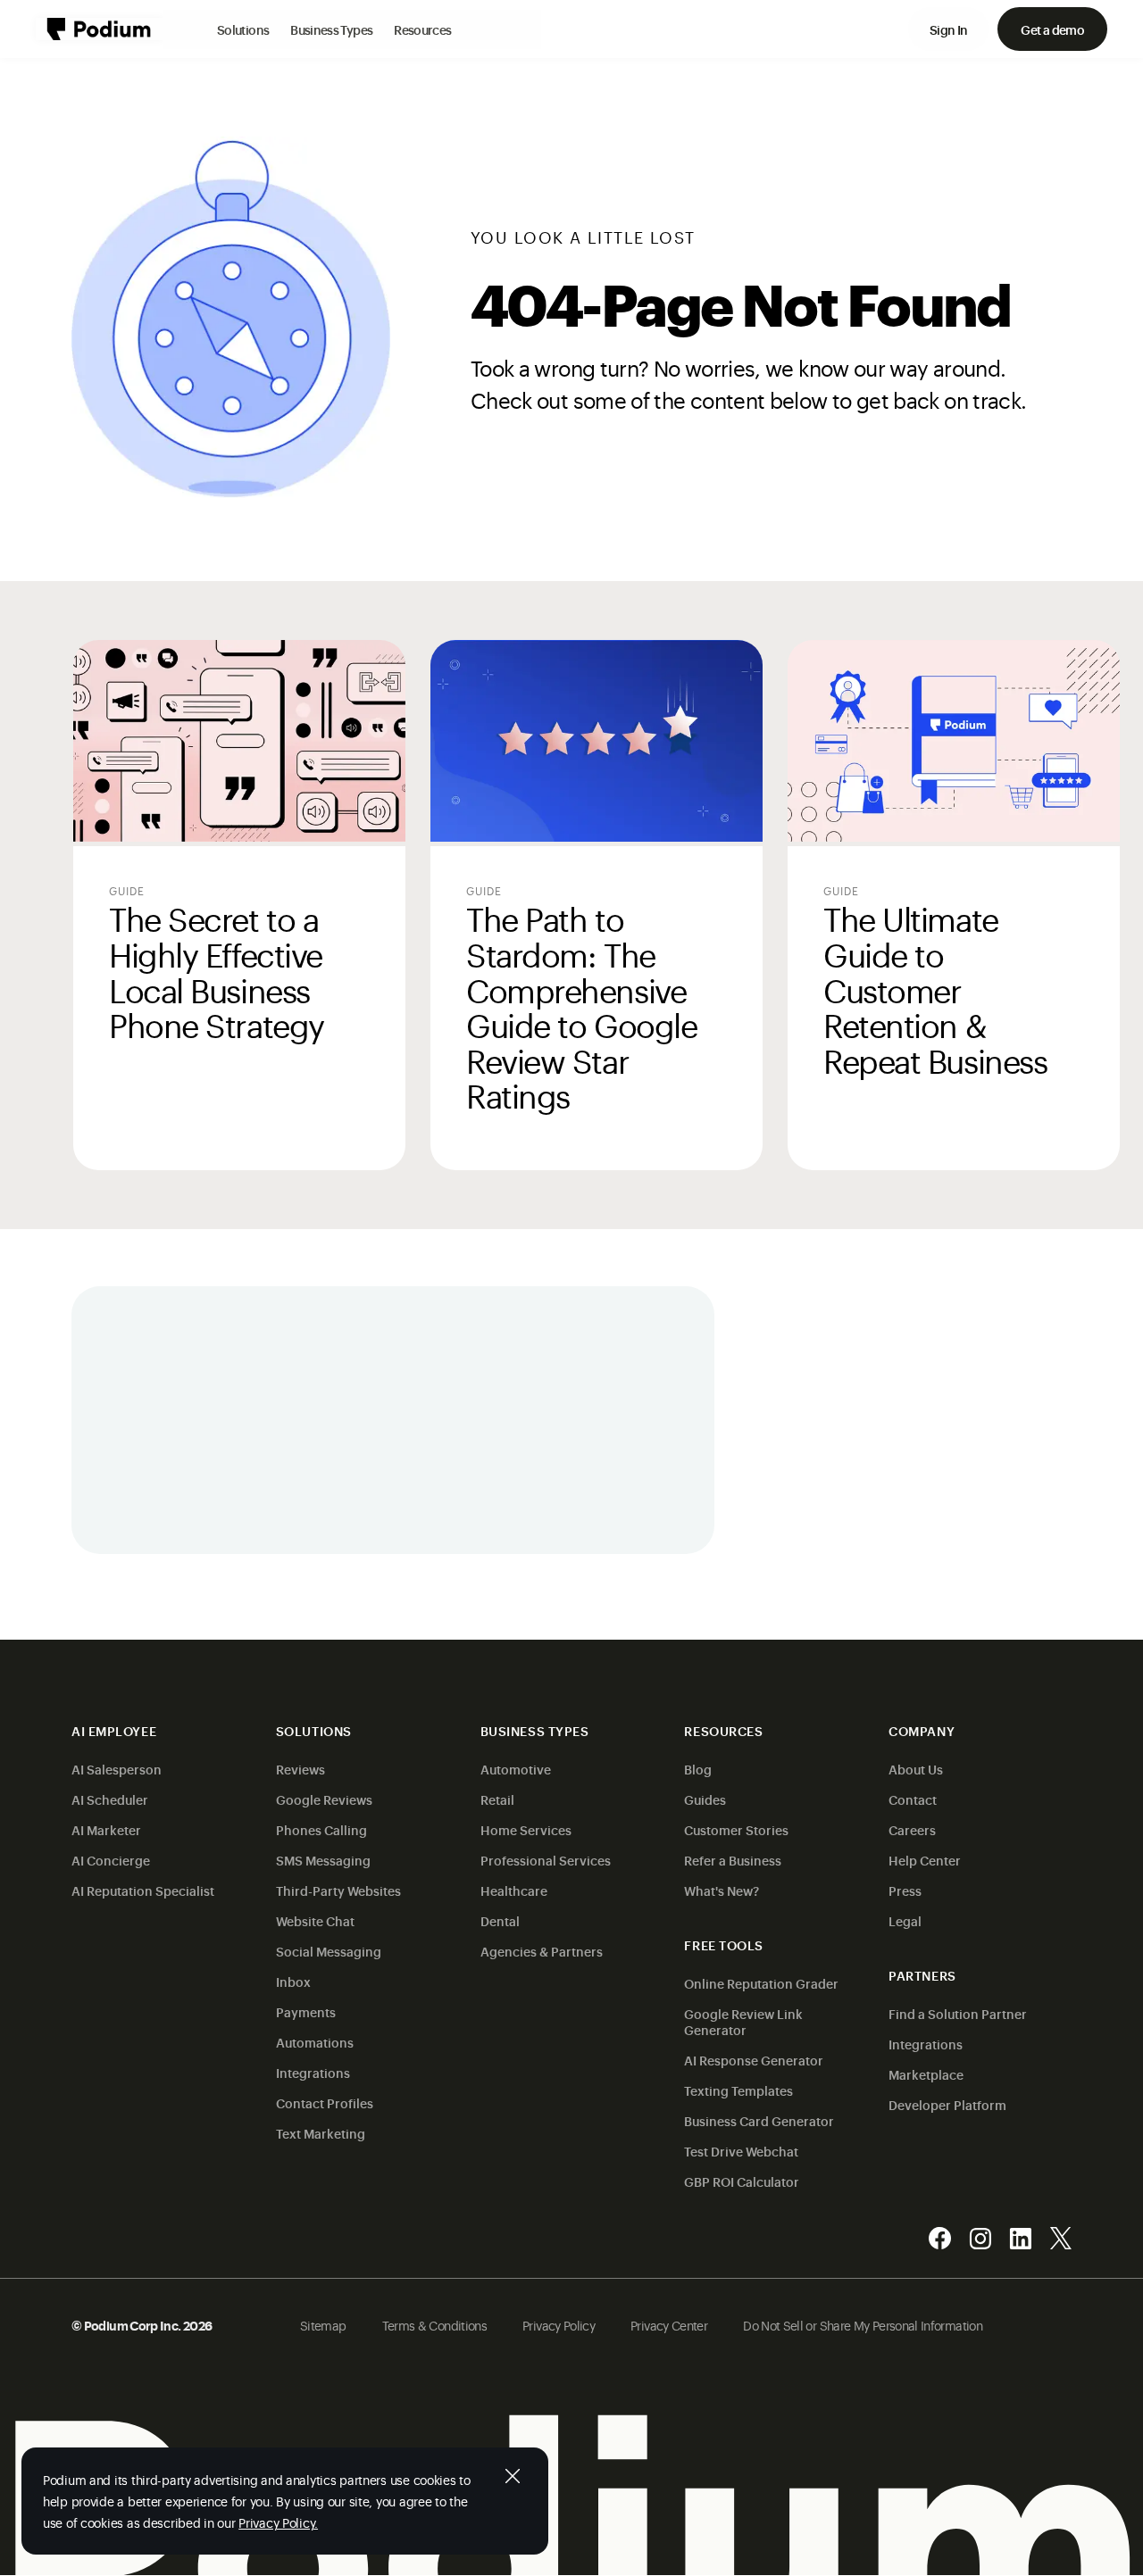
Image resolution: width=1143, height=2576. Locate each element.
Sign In (949, 29)
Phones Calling (321, 1829)
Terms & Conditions (434, 2325)
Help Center (925, 1860)
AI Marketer (106, 1829)
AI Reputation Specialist (143, 1890)
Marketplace (926, 2074)
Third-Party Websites (338, 1890)
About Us (916, 1769)
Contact (913, 1799)
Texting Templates (738, 2090)
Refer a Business (733, 1860)
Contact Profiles (325, 2102)
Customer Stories (736, 1829)
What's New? (722, 1890)
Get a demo (1052, 29)
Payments (306, 2011)
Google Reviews (324, 1799)
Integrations (313, 2072)
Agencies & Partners (542, 1951)
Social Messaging (329, 1951)
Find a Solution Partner (958, 2013)
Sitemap (323, 2325)
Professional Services (546, 1860)
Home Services (526, 1829)
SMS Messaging (323, 1860)
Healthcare (514, 1890)
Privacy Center (669, 2325)
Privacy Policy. (278, 2522)
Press (905, 1890)
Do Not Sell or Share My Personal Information (863, 2325)
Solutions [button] (243, 29)
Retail (497, 1799)
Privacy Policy (559, 2325)
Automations (315, 2042)
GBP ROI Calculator (742, 2181)
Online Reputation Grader (761, 1983)
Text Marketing (321, 2133)
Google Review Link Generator (743, 2021)
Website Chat (315, 1920)
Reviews (300, 1769)
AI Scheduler (110, 1799)
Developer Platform (947, 2104)
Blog (698, 1769)
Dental (500, 1920)
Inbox (293, 1981)
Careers (912, 1829)
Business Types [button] (331, 29)
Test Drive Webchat (741, 2151)
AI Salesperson (117, 1769)
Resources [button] (422, 29)
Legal (905, 1920)
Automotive (516, 1769)
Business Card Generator (759, 2120)
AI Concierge (111, 1860)
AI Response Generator (754, 2060)
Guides (705, 1799)
